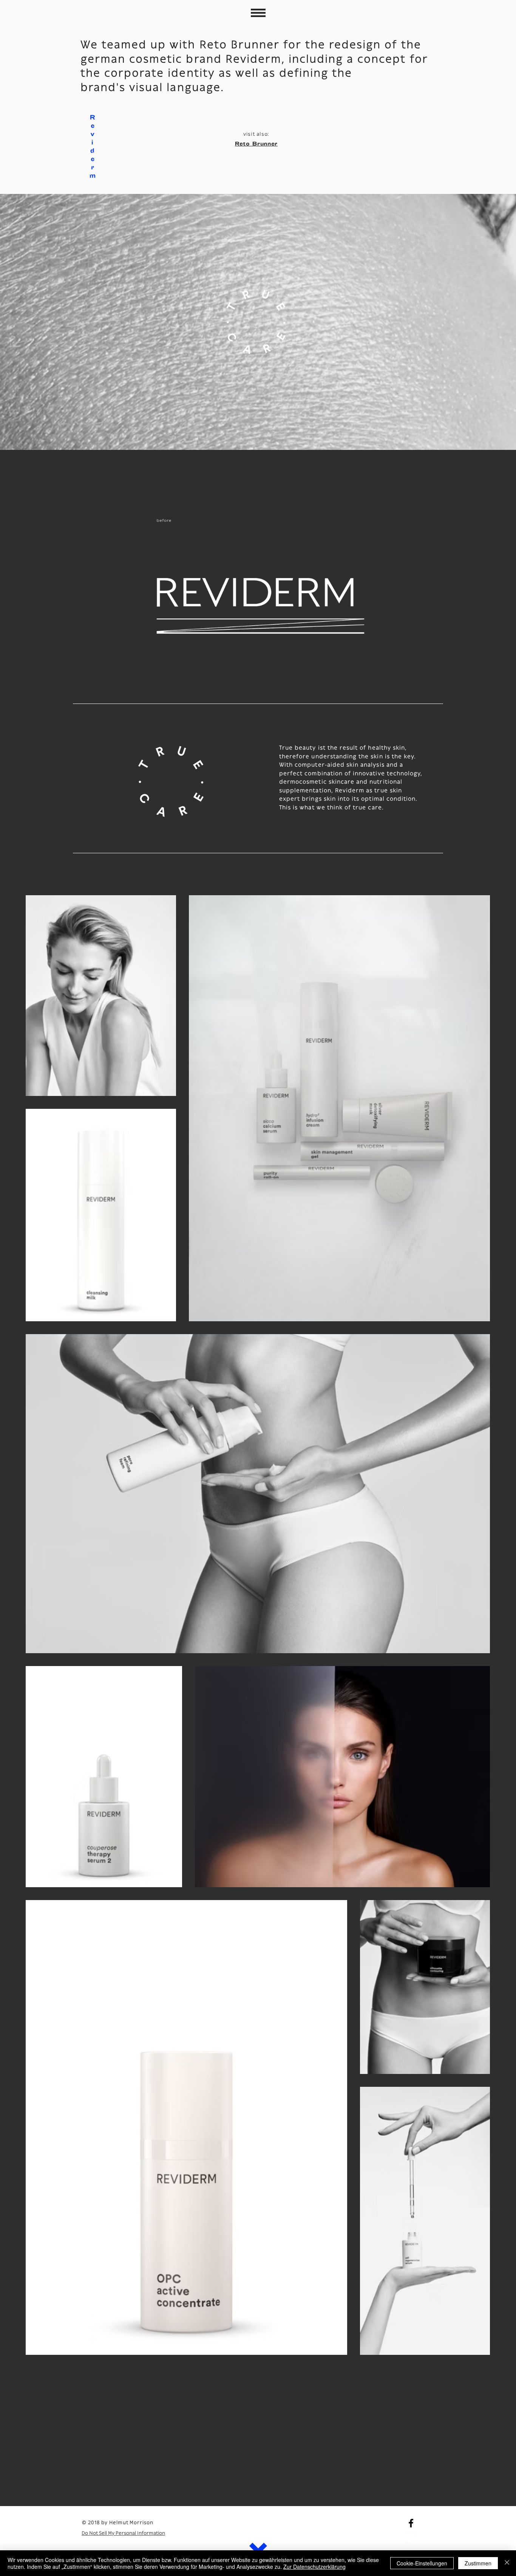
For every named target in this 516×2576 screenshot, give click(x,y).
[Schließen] (507, 2563)
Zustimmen (478, 2563)
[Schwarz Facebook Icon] (411, 2523)
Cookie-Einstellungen (422, 2563)
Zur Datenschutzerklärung (314, 2567)
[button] (258, 13)
